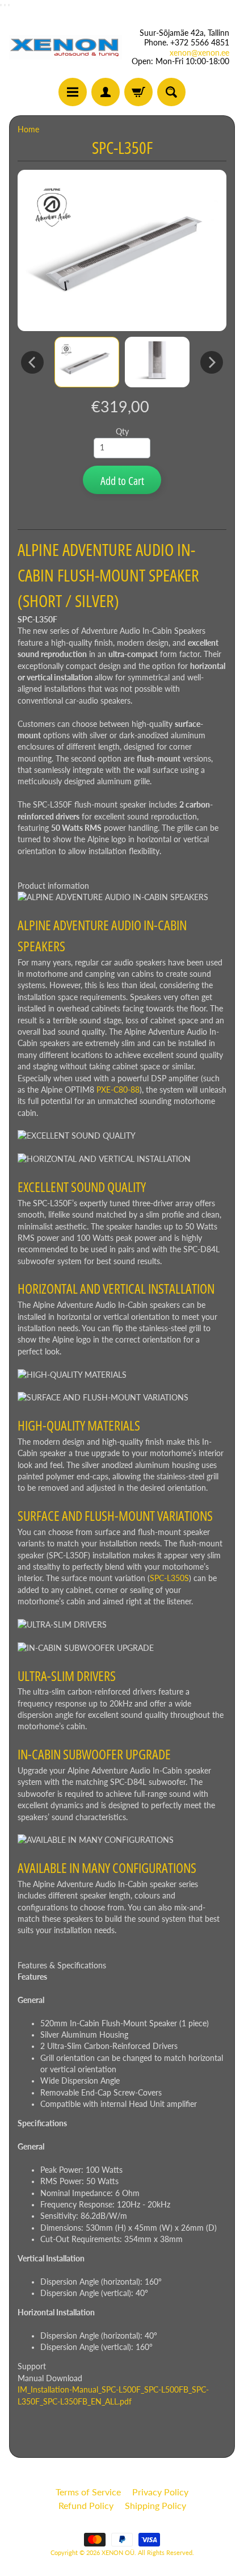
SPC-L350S (169, 1578)
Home (28, 129)
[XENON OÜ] (66, 47)
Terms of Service (88, 2492)
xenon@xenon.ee (199, 53)
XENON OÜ (118, 2552)
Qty (122, 432)
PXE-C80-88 (118, 1090)
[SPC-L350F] (87, 362)
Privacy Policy (160, 2492)
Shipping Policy (155, 2505)
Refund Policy (86, 2505)
